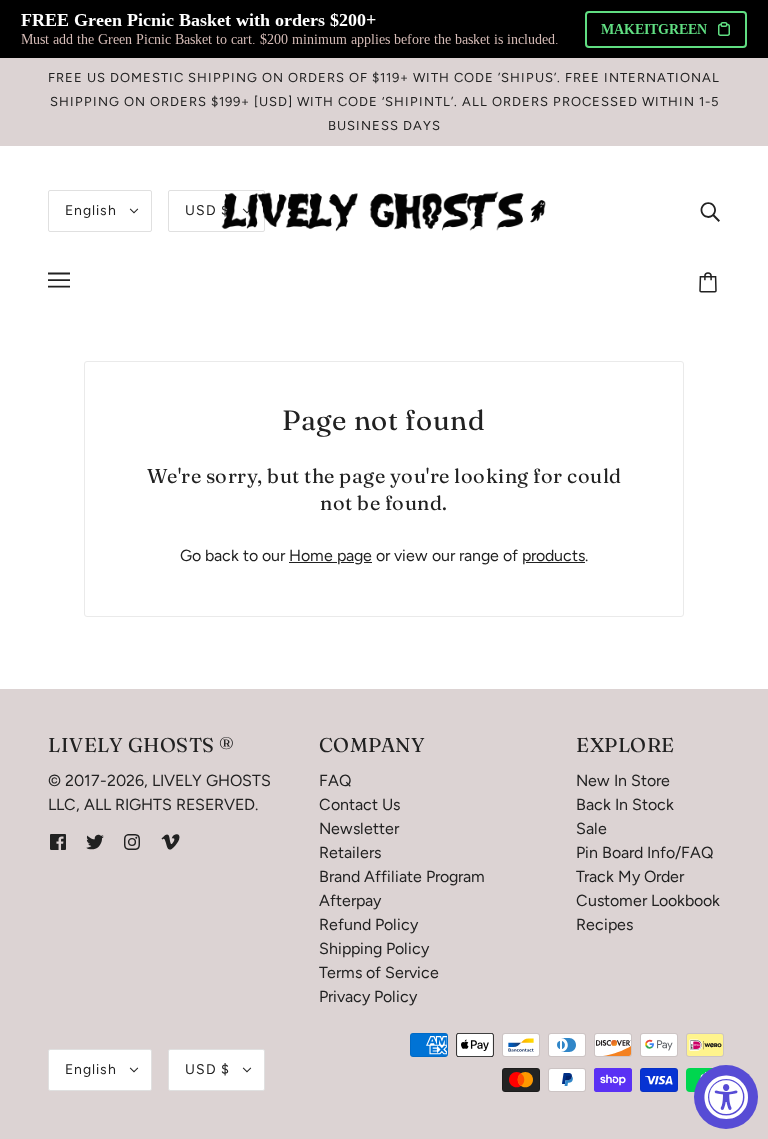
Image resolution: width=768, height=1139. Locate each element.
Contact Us (359, 804)
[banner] (384, 209)
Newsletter (359, 828)
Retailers (350, 852)
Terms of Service (379, 972)
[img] (710, 211)
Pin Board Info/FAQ (644, 852)
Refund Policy (368, 924)
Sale (591, 828)
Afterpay (350, 900)
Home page (330, 555)
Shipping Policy (374, 948)
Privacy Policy (368, 996)
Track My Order (630, 876)
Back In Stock (625, 804)
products (553, 555)
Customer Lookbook (648, 900)
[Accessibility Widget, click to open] (726, 1097)
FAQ (335, 780)
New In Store (623, 780)
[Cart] (711, 283)
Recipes (604, 924)
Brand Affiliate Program (402, 876)
